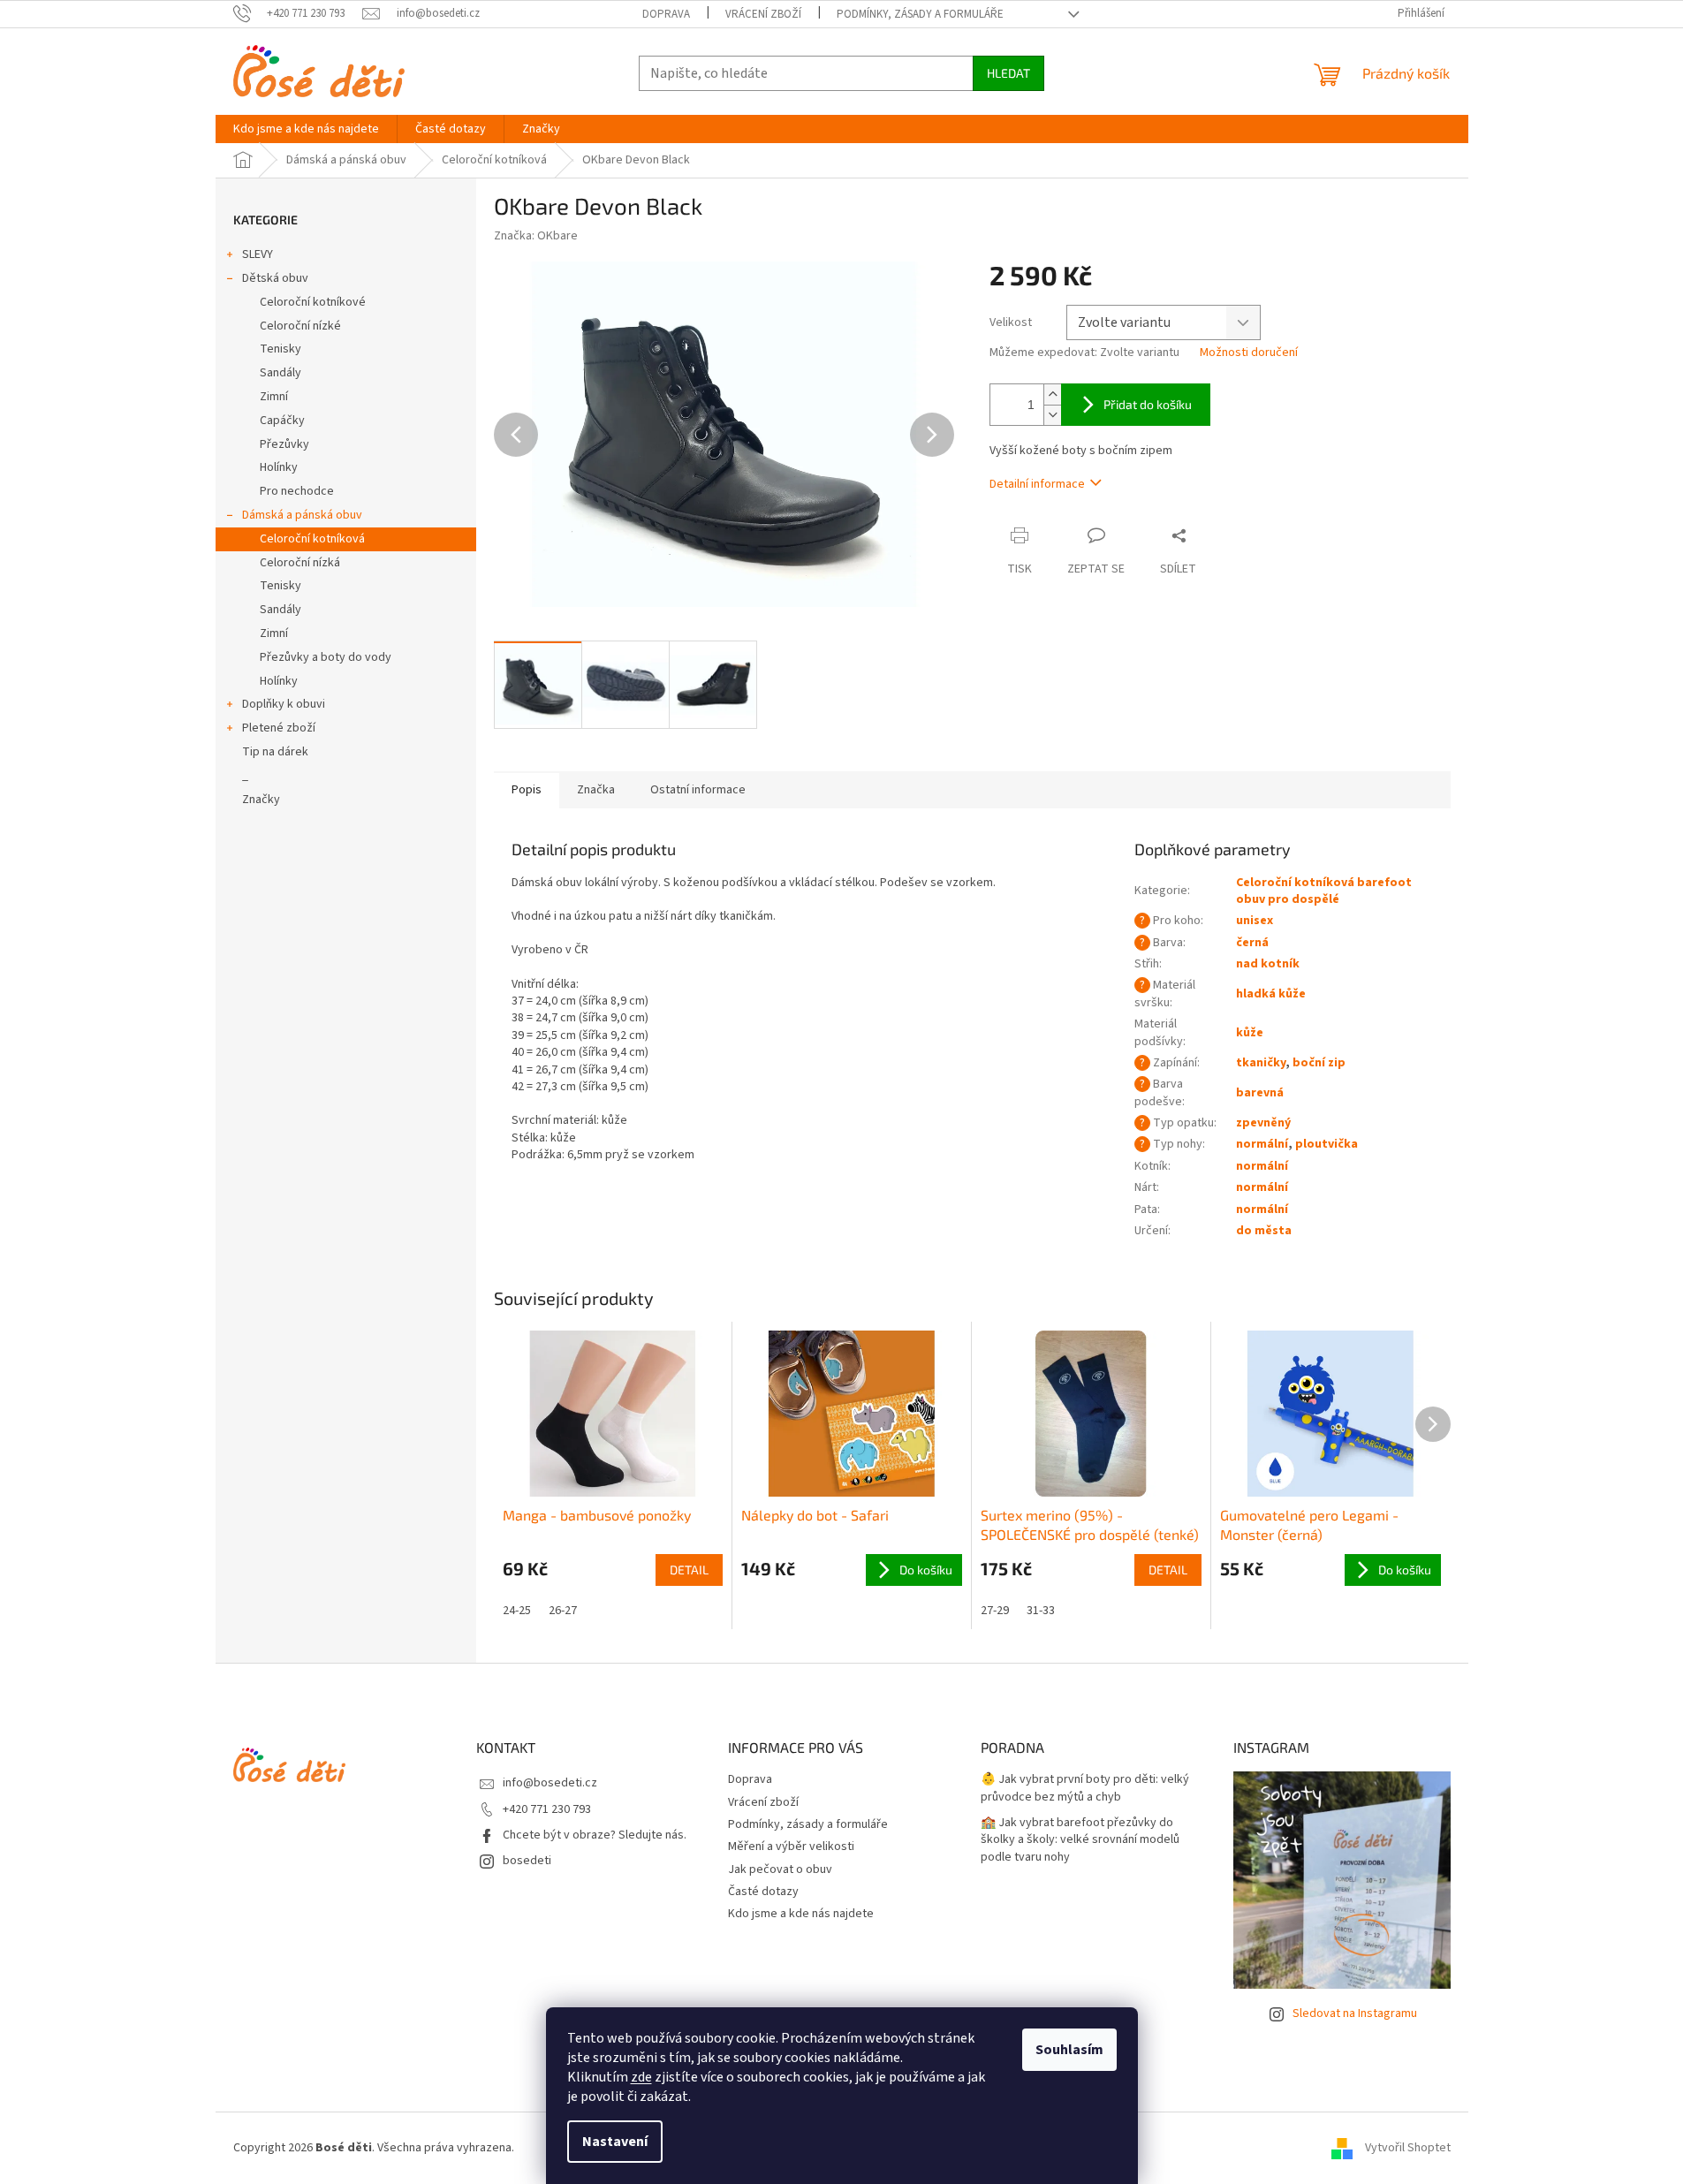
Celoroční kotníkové (313, 302)
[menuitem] (306, 129)
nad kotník (1268, 964)
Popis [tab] (527, 790)
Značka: (536, 236)
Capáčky (282, 421)
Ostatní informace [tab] (698, 790)
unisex (1255, 921)
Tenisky (280, 349)
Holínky (279, 467)
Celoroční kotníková (312, 539)
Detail (689, 1570)
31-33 (1041, 1611)
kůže (1250, 1033)
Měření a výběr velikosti (791, 1847)
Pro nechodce (297, 491)
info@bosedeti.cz (550, 1783)
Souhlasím (1069, 2050)
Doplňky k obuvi (284, 704)
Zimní (274, 397)
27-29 (995, 1611)
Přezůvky (284, 444)
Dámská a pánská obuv (302, 515)
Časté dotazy (763, 1892)
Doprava (666, 14)
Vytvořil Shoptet (1408, 2148)
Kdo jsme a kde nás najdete (801, 1914)
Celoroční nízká (300, 563)
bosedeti (527, 1861)
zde (641, 2077)
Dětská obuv (275, 278)
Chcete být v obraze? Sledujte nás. (595, 1835)
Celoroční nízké (300, 326)
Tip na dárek (275, 752)
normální (1262, 1144)
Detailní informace (1037, 484)
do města (1264, 1231)
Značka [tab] (596, 790)
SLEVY (258, 254)
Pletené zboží (279, 728)
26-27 (563, 1611)
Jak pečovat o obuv (780, 1869)
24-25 (517, 1611)
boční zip (1319, 1063)
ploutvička (1327, 1144)
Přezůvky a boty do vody (326, 657)
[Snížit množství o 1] (1052, 415)
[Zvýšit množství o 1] (1052, 394)
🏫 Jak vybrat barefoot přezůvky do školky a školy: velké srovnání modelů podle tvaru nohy (1080, 1840)
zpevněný (1263, 1123)
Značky (261, 800)
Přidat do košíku (1148, 404)
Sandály (280, 373)
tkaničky (1261, 1063)
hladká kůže (1271, 994)
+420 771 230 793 (547, 1809)
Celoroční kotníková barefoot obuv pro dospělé (1324, 891)
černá (1252, 943)
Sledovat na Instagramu (1355, 2013)
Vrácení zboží (763, 14)
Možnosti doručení (1249, 353)
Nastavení (615, 2142)
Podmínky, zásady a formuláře (920, 14)
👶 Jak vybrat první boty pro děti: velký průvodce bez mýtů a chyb (1085, 1788)
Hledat (1008, 73)
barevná (1260, 1093)
